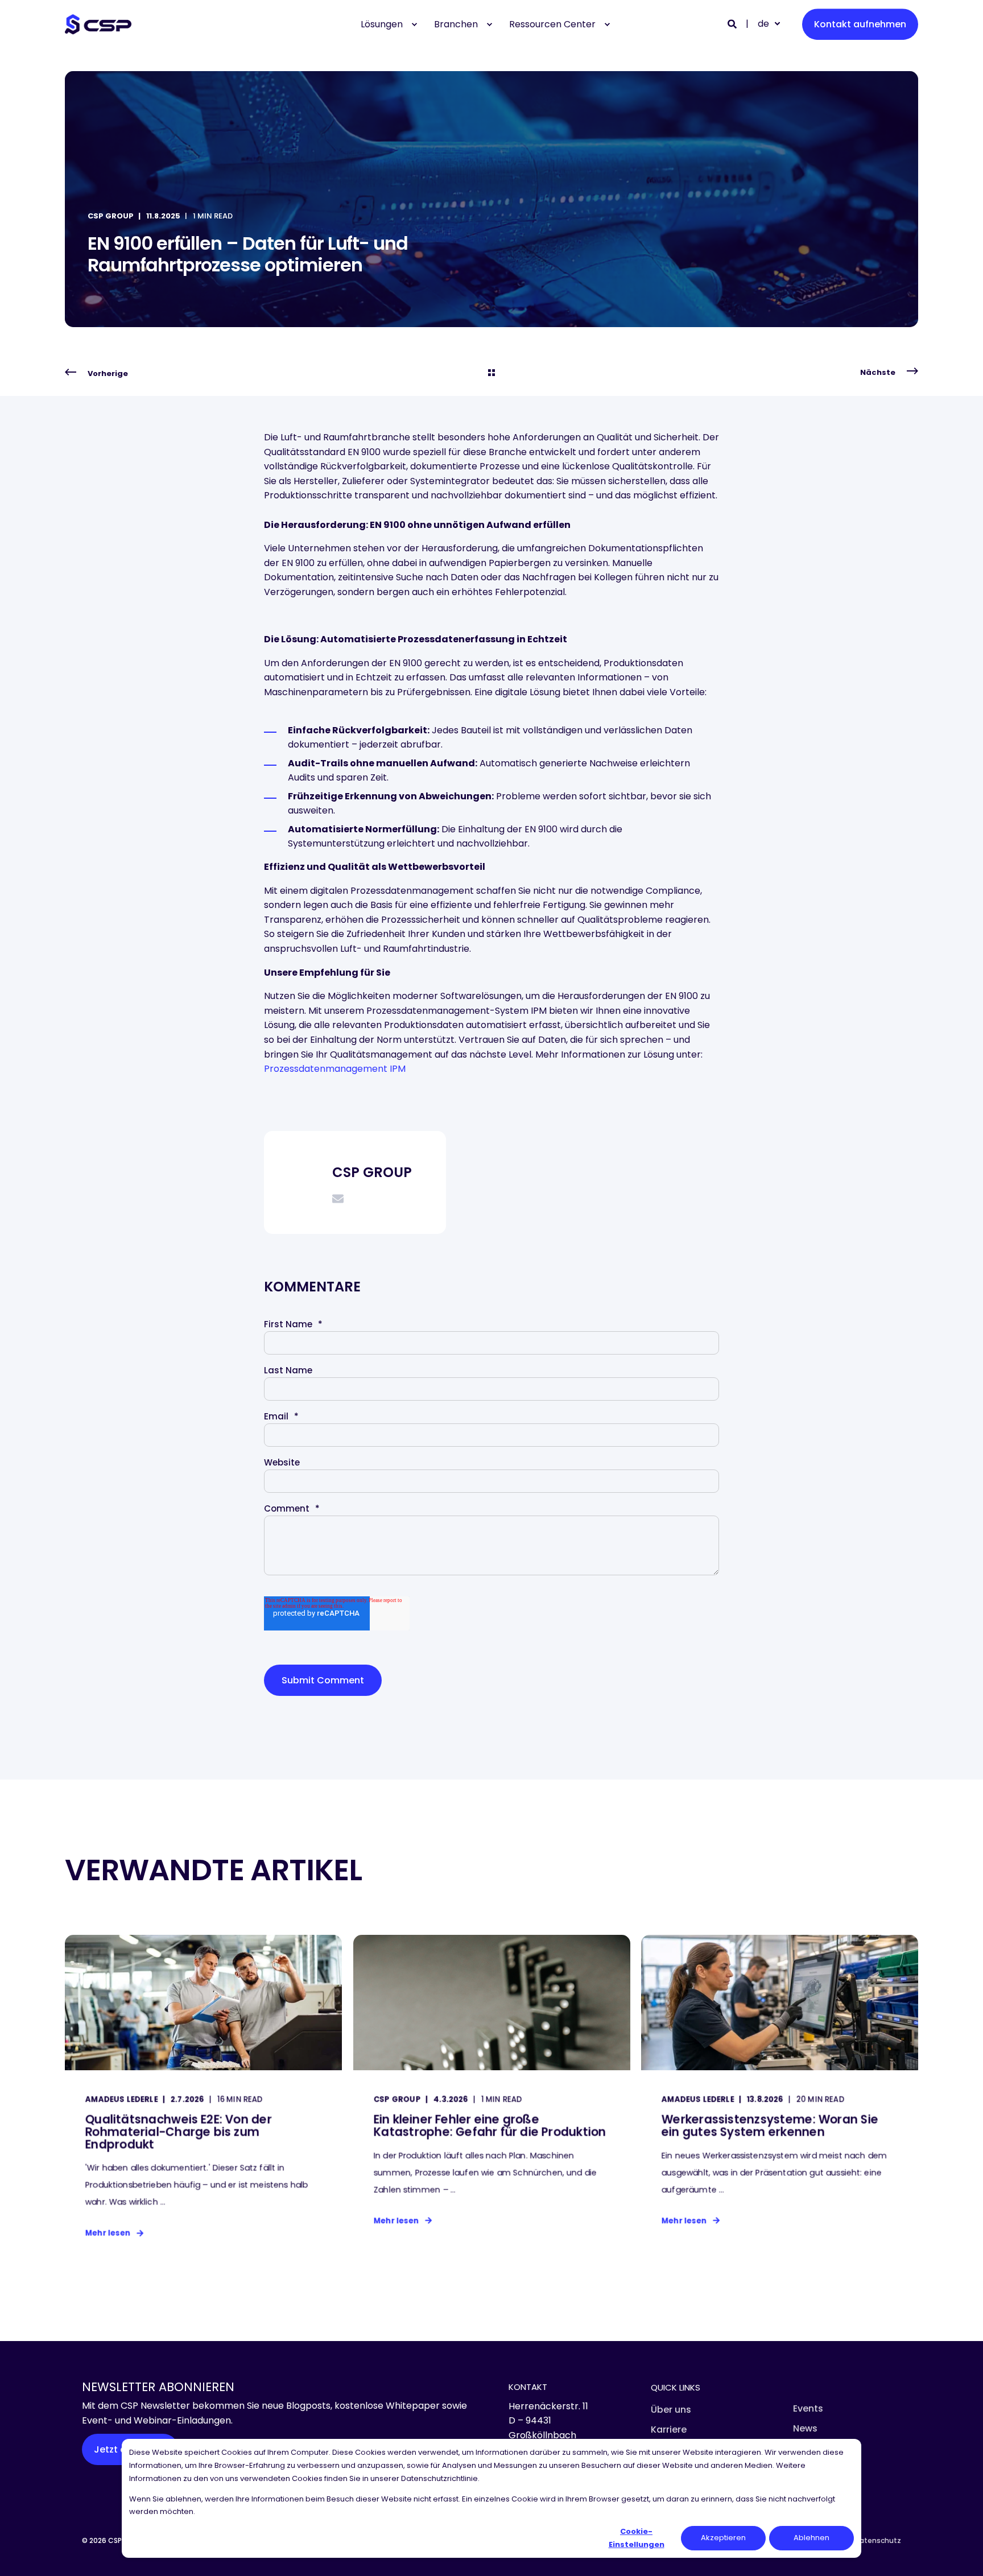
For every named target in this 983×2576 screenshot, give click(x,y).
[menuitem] (414, 24)
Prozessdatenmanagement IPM (335, 1069)
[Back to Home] (98, 24)
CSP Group (111, 216)
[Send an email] (338, 1199)
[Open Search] (733, 24)
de (763, 24)
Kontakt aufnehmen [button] (860, 24)
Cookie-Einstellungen (637, 2538)
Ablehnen (811, 2538)
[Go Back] (491, 373)
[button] (23, 2553)
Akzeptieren (723, 2538)
